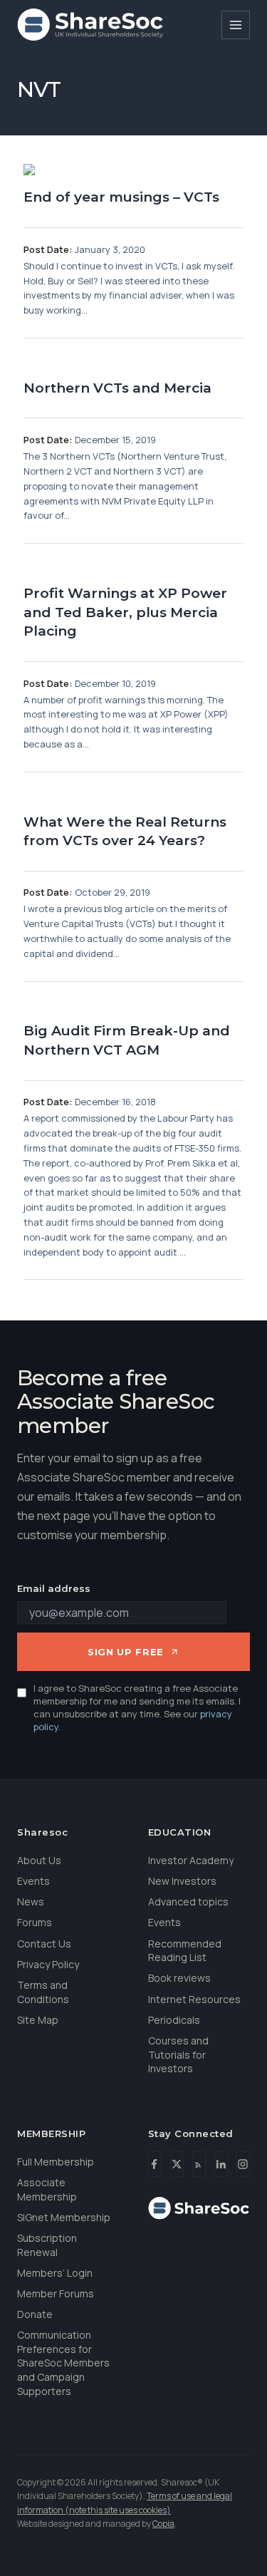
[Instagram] (243, 2164)
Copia (163, 2524)
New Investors (182, 1881)
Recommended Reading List (185, 1951)
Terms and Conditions (43, 1992)
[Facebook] (155, 2164)
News (31, 1902)
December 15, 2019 (115, 440)
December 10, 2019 (115, 683)
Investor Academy (191, 1860)
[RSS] (199, 2164)
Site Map (38, 2020)
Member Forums (56, 2293)
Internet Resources (194, 1999)
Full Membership (56, 2162)
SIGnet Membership (64, 2217)
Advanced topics (188, 1902)
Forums (35, 1922)
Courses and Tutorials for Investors (178, 2054)
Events (33, 1881)
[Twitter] (177, 2164)
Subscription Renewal (47, 2245)
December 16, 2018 (115, 1102)
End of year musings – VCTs (121, 197)
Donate (35, 2314)
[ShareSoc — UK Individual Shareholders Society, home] (90, 25)
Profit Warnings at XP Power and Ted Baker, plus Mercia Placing (125, 612)
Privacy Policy (48, 1964)
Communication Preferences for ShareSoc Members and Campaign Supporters (63, 2363)
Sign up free (126, 1652)
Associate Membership (47, 2189)
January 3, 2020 (110, 249)
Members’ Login (55, 2273)
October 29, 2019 (112, 892)
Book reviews (179, 1978)
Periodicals (174, 2020)
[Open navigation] (236, 25)
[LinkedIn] (221, 2164)
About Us (39, 1860)
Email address (54, 1588)
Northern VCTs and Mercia (117, 388)
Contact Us (44, 1944)
